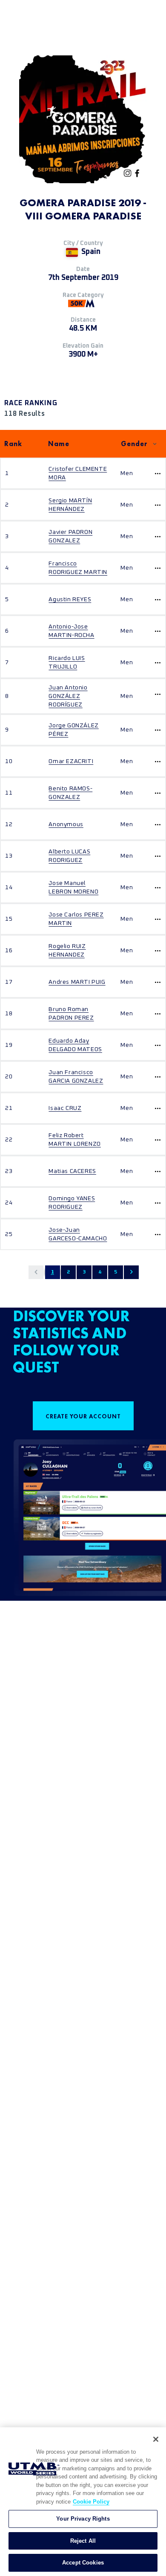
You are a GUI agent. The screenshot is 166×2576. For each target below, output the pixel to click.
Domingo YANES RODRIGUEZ (72, 1203)
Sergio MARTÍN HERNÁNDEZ (70, 505)
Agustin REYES (70, 599)
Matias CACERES (72, 1171)
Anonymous (66, 824)
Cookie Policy (91, 2502)
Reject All (83, 2541)
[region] (83, 2502)
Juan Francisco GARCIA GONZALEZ (76, 1077)
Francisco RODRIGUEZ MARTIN (78, 568)
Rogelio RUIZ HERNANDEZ (67, 951)
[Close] (156, 2439)
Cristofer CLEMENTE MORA (78, 473)
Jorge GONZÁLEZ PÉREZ (73, 730)
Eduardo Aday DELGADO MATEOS (75, 1045)
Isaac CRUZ (65, 1108)
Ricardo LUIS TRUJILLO (67, 663)
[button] (36, 1272)
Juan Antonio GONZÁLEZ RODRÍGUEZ (68, 696)
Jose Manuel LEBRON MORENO (73, 887)
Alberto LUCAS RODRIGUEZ (69, 856)
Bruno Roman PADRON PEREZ (71, 1014)
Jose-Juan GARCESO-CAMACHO (78, 1234)
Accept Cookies (83, 2563)
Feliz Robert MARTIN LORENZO (74, 1140)
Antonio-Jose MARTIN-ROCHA (71, 631)
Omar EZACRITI (71, 761)
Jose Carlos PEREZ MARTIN (76, 919)
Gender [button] (134, 444)
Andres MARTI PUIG (77, 982)
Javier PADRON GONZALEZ (70, 536)
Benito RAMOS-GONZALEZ (70, 793)
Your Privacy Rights (83, 2519)
